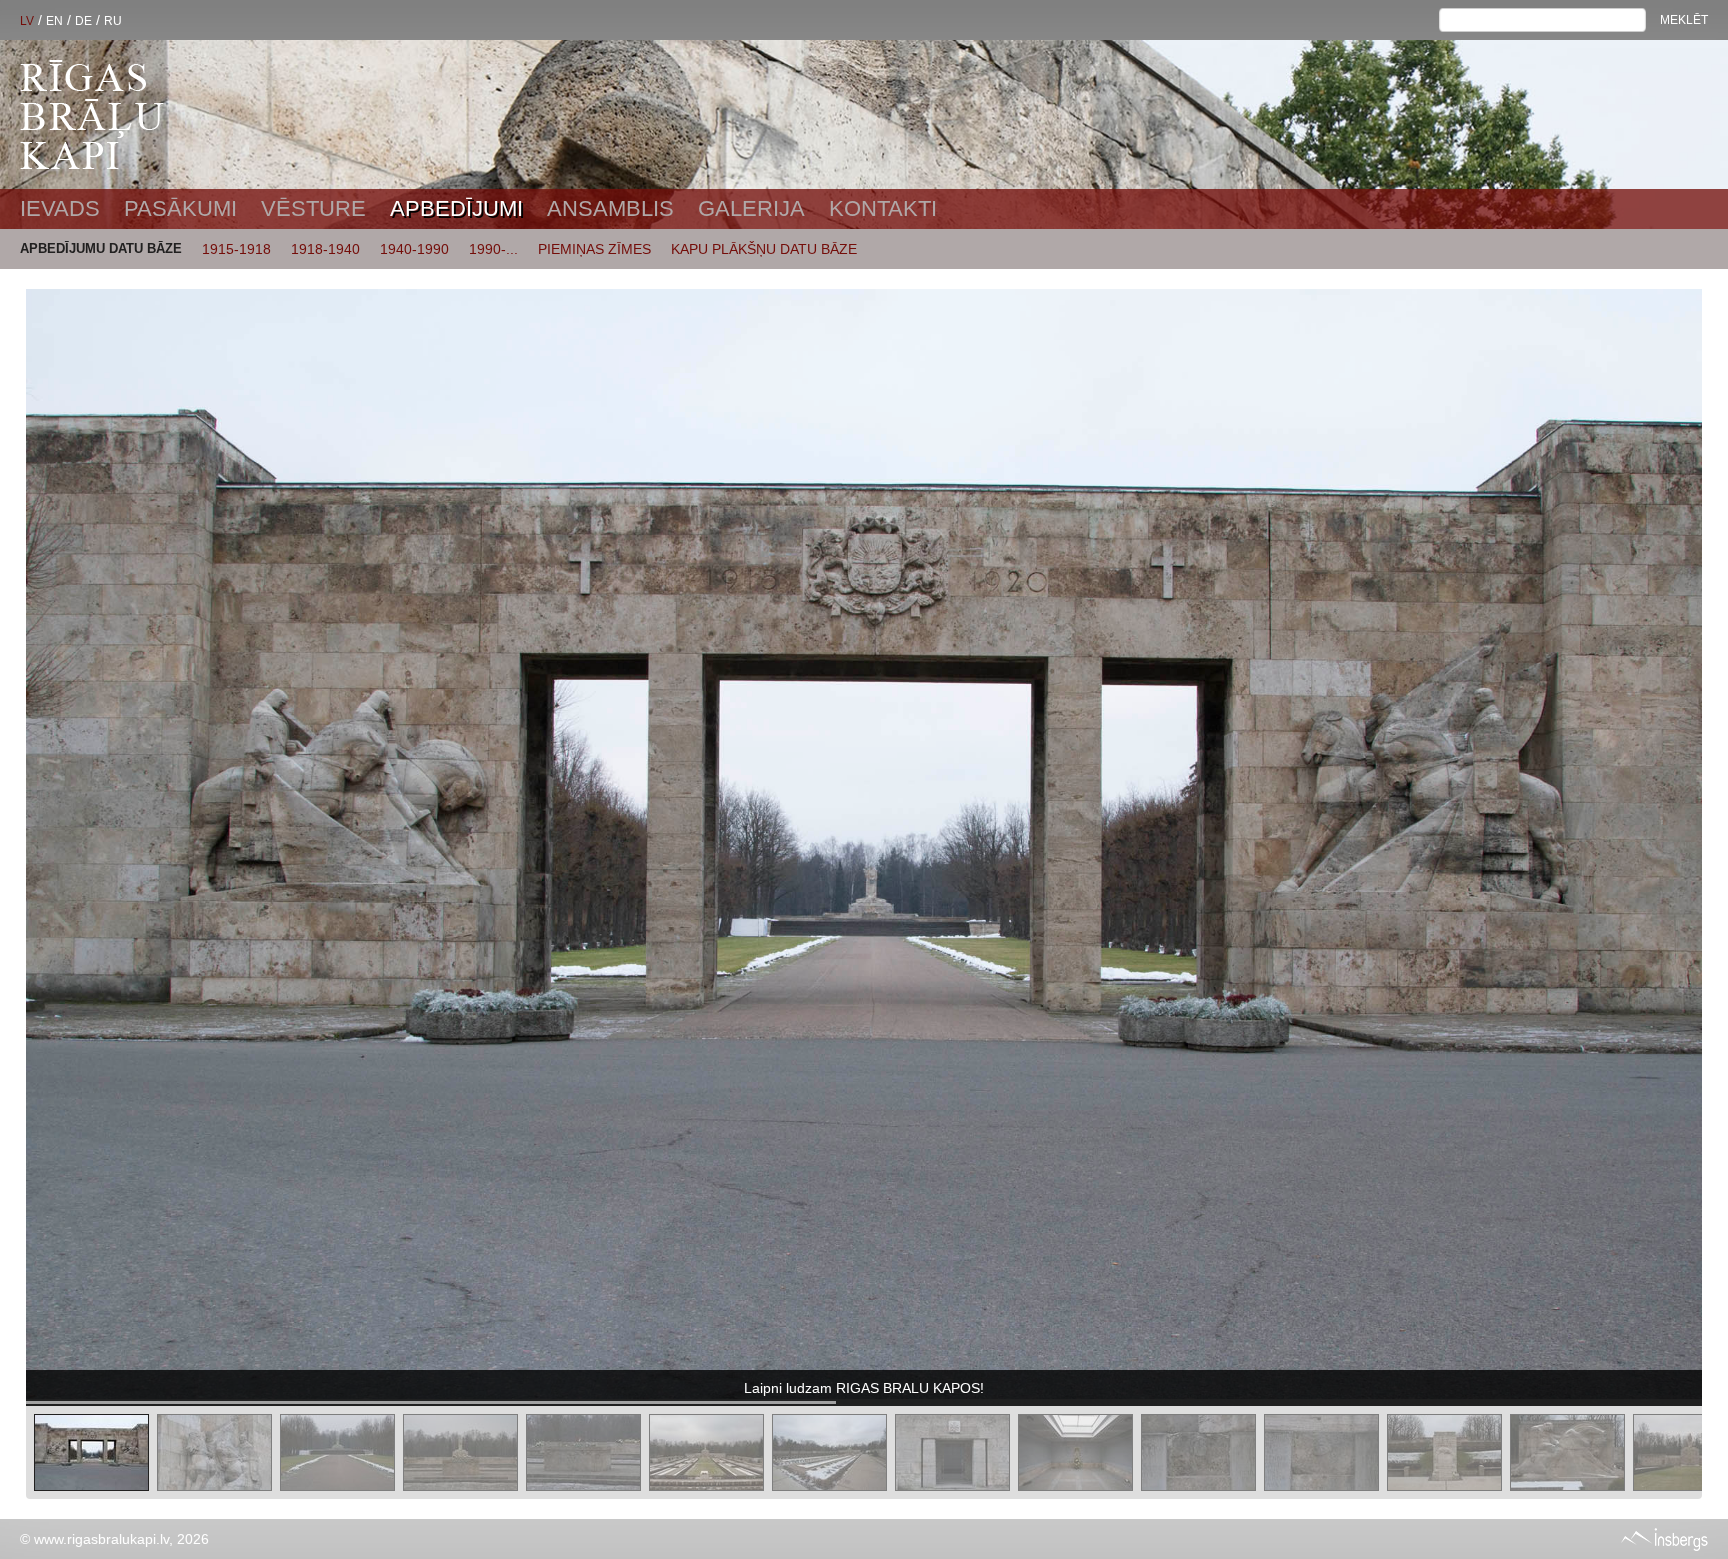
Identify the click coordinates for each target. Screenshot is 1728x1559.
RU (113, 21)
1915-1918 (236, 249)
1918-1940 (325, 249)
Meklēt (1684, 20)
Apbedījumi (456, 208)
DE (83, 21)
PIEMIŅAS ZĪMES (594, 249)
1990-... (493, 249)
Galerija (751, 208)
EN (54, 21)
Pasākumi (180, 208)
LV (27, 21)
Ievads (60, 208)
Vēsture (313, 208)
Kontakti (883, 208)
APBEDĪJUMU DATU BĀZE (101, 248)
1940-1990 (414, 249)
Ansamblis (610, 208)
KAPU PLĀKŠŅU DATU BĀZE (764, 249)
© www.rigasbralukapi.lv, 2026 (114, 1539)
